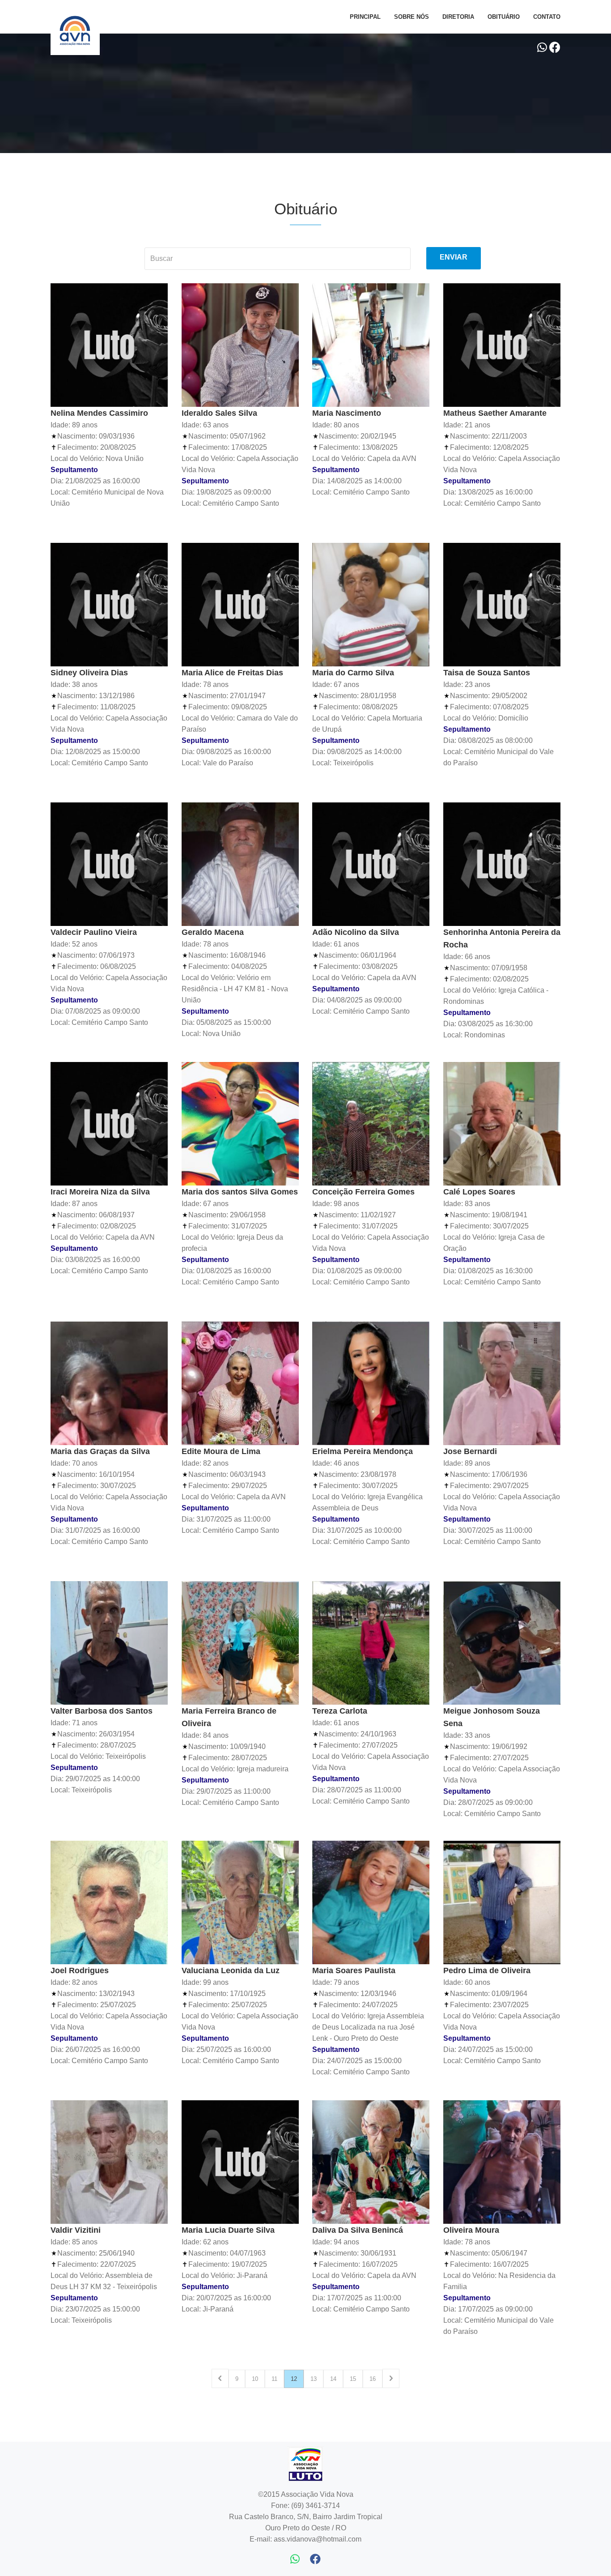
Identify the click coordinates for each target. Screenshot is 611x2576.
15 (353, 2379)
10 (255, 2379)
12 (294, 2379)
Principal (365, 17)
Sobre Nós (412, 17)
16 (373, 2379)
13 (314, 2379)
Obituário (504, 17)
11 (274, 2379)
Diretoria (458, 17)
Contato (547, 17)
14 (333, 2379)
